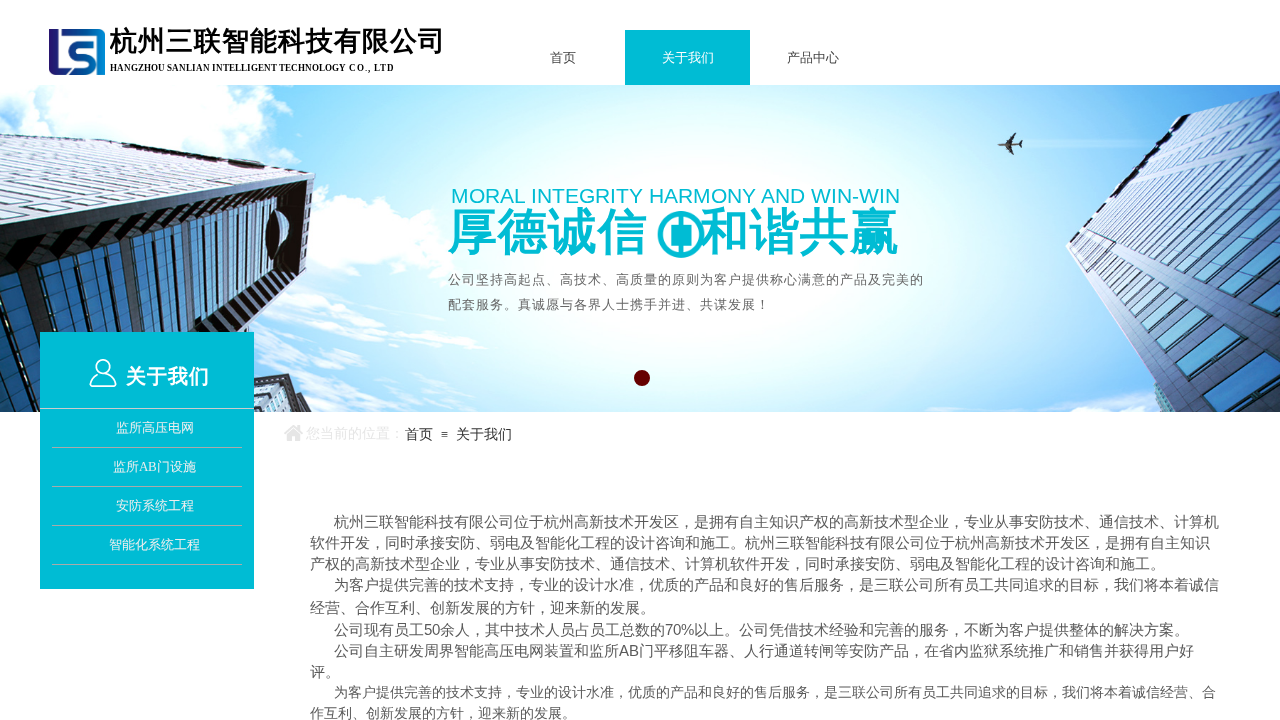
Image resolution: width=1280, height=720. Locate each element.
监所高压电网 (155, 427)
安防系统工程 (155, 505)
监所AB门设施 (154, 466)
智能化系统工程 (154, 544)
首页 (563, 57)
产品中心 (813, 57)
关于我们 (688, 57)
